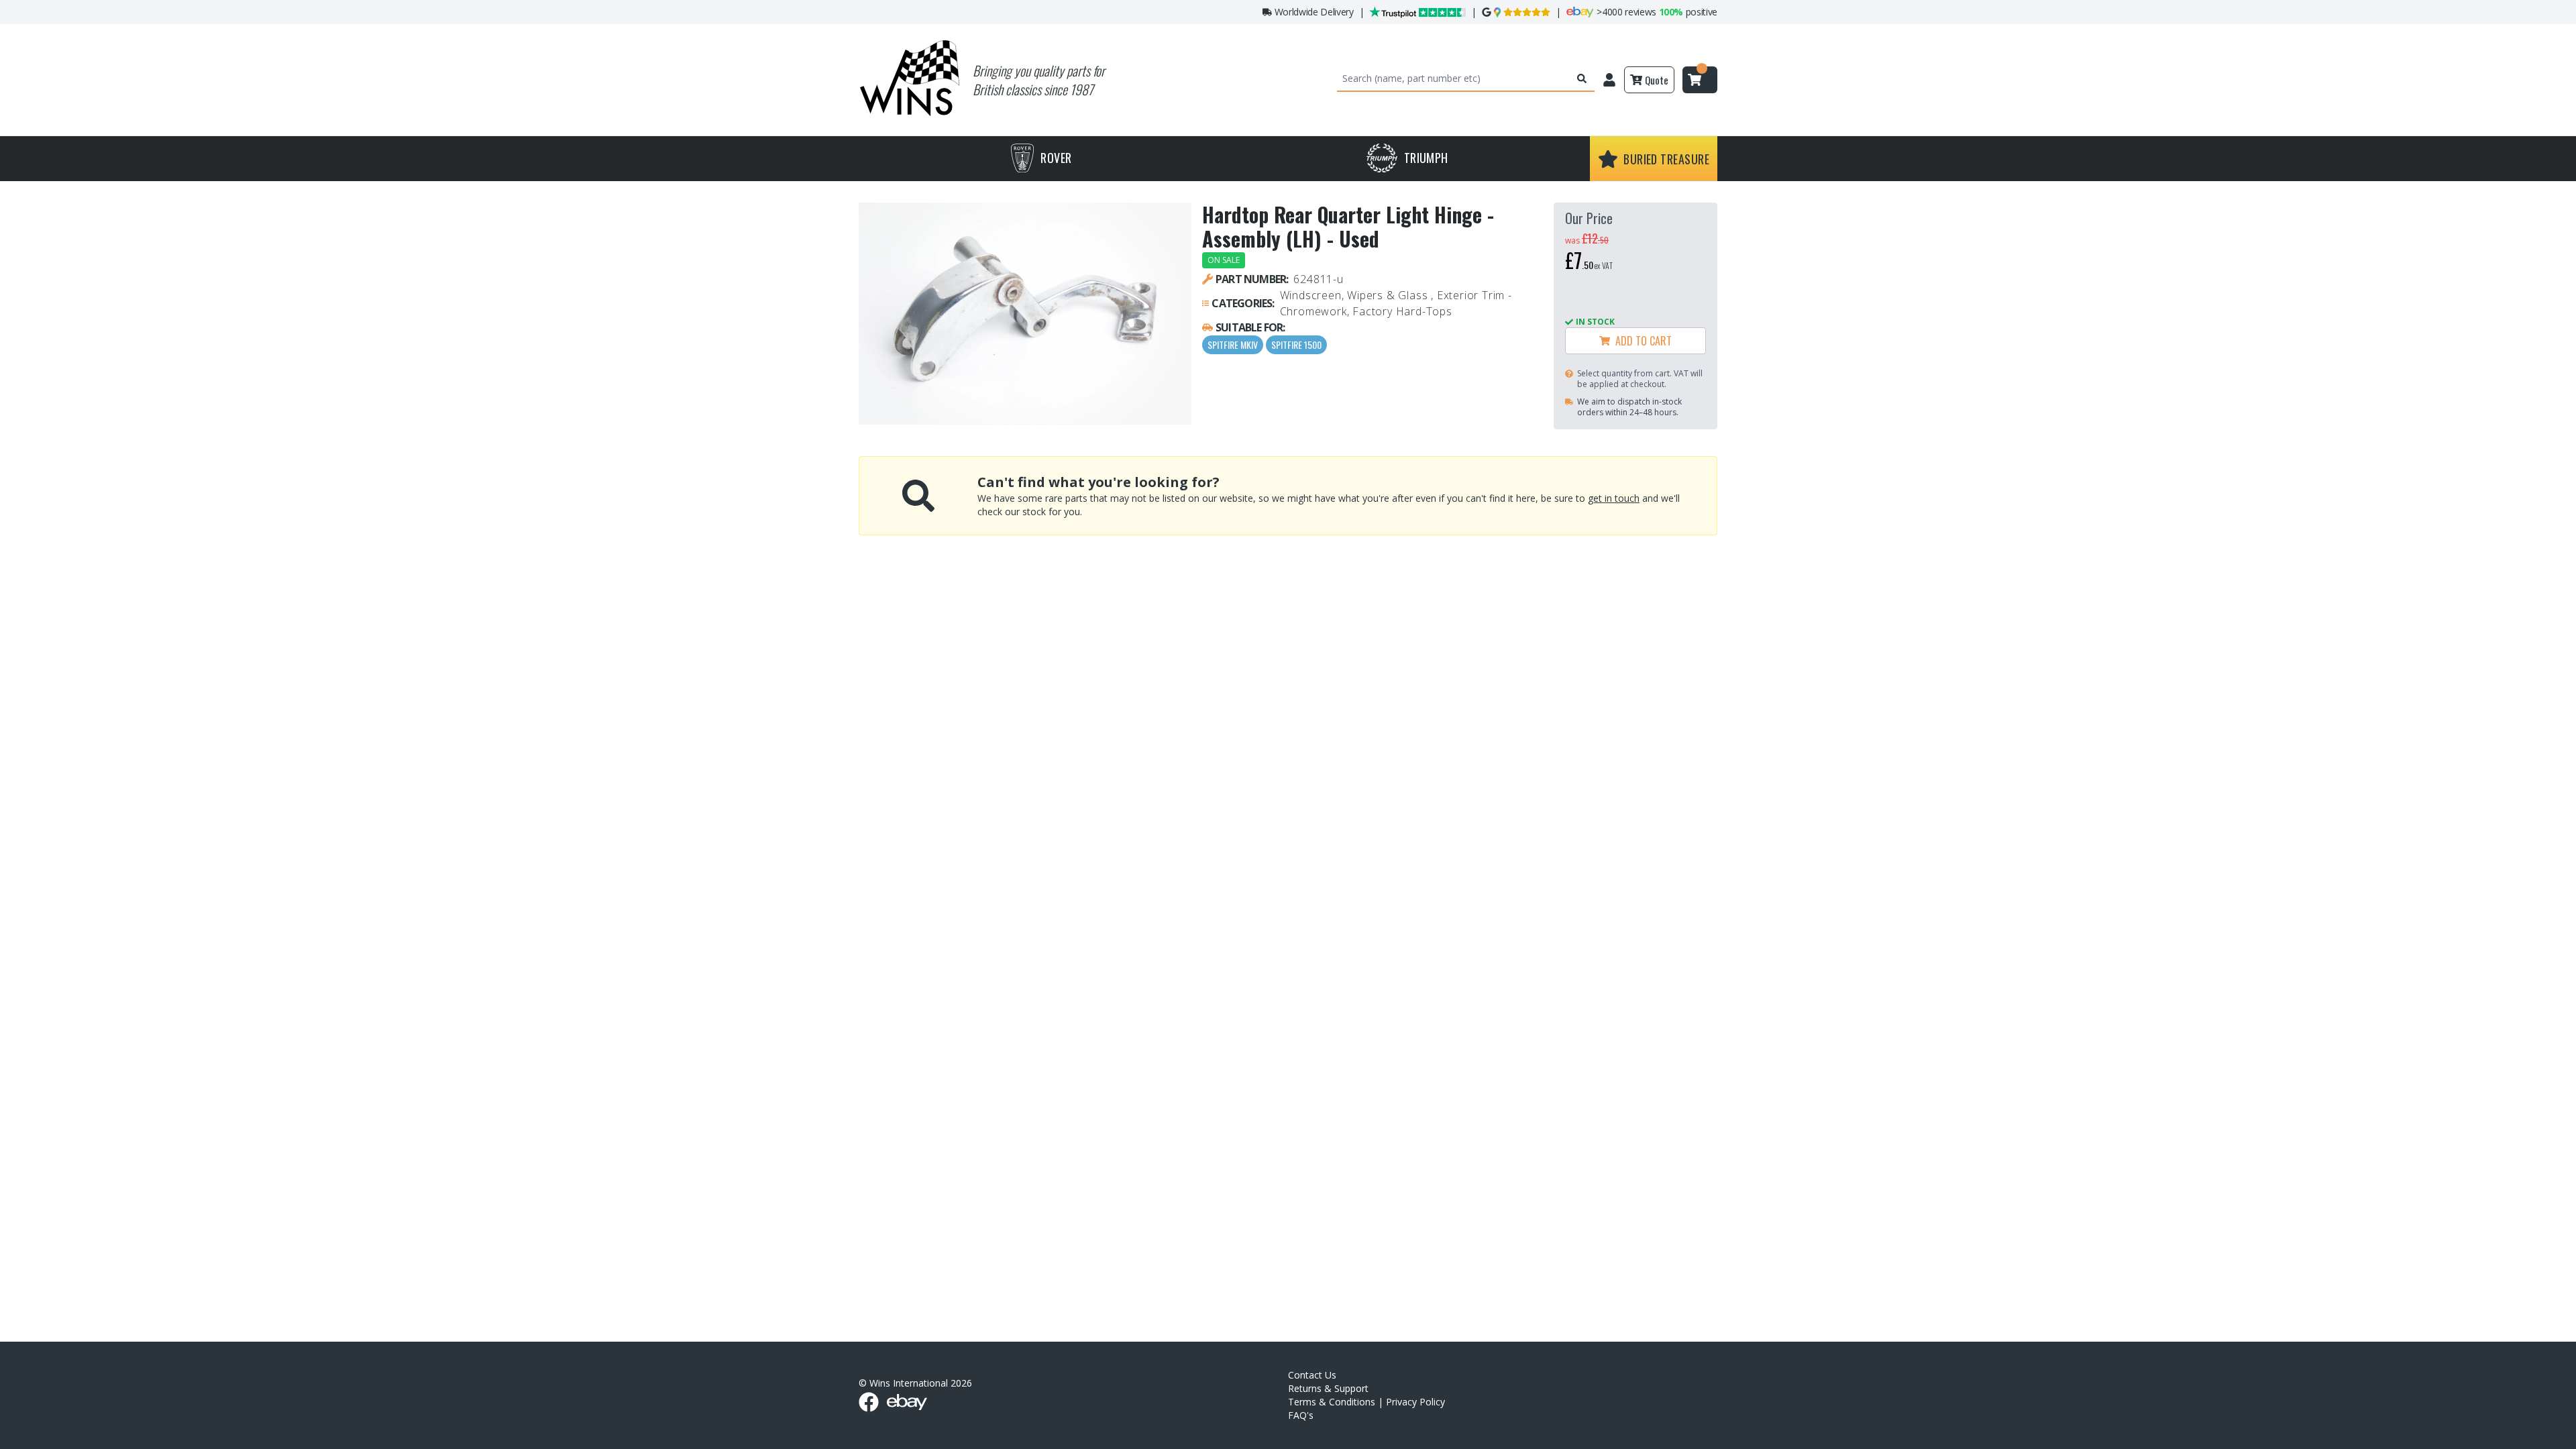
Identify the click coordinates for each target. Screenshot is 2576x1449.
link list (2565, 1444)
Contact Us (1312, 1375)
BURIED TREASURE (1666, 159)
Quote (1657, 80)
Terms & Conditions (1332, 1402)
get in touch (1614, 498)
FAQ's (1301, 1415)
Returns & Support (1328, 1388)
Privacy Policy (1415, 1402)
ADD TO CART (1641, 341)
